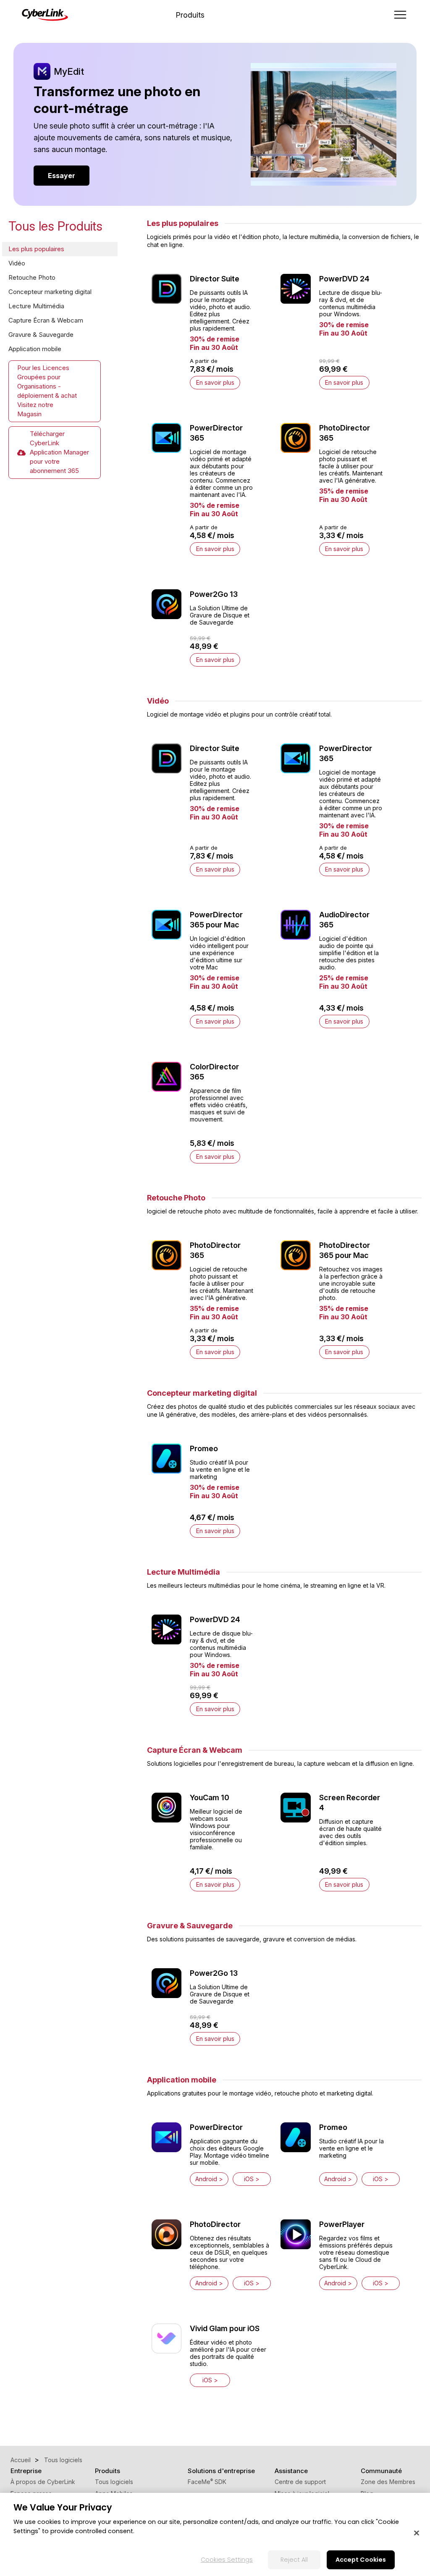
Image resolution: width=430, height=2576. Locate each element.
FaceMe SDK (207, 2482)
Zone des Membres (388, 2482)
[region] (215, 2534)
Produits (190, 15)
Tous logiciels (114, 2482)
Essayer (62, 176)
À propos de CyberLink (43, 2482)
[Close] (417, 2533)
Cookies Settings (227, 2560)
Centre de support (300, 2482)
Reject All (294, 2560)
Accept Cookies (361, 2560)
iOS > (252, 2179)
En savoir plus (215, 382)
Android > (209, 2179)
